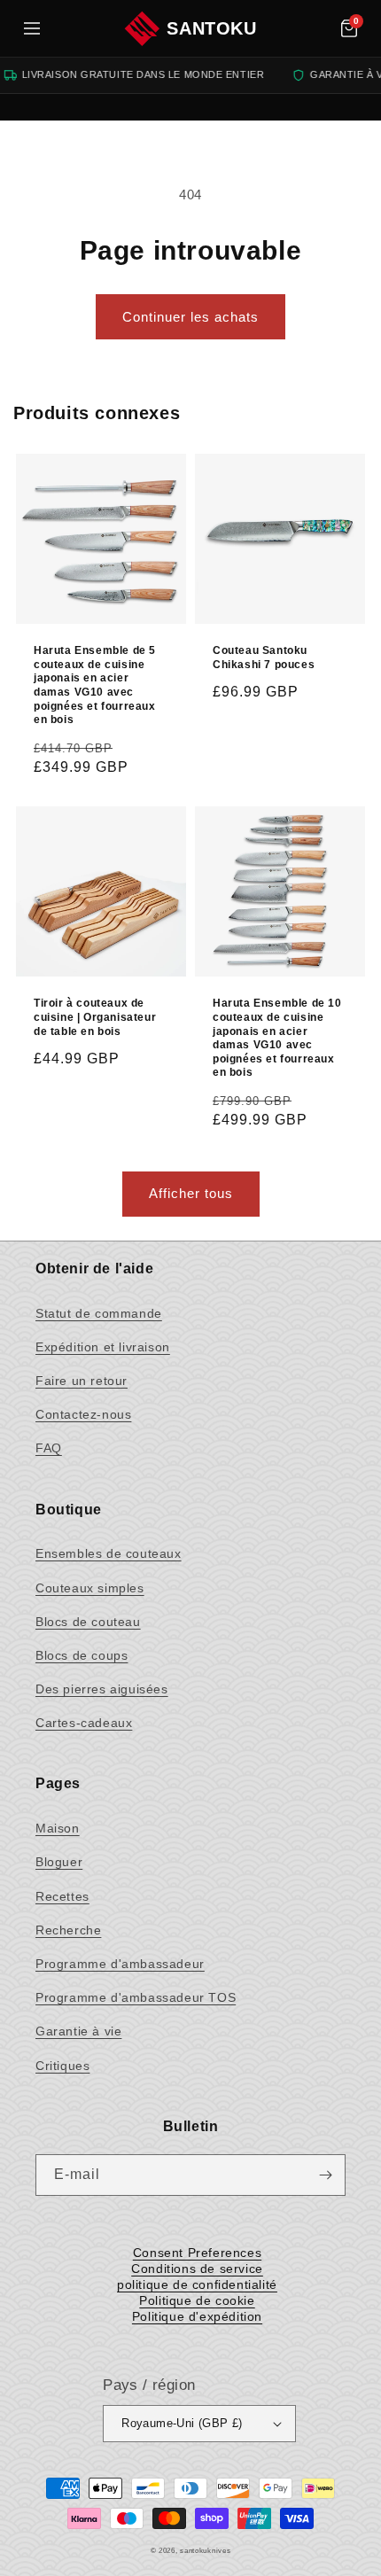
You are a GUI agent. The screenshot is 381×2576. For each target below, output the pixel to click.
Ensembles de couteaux (109, 1553)
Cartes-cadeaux (84, 1723)
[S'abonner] (325, 2175)
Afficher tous (191, 1193)
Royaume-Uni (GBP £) (182, 2423)
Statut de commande (99, 1313)
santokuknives (205, 2550)
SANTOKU (211, 28)
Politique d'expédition (197, 2316)
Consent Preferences (197, 2253)
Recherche (68, 1930)
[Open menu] (32, 28)
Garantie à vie (78, 2031)
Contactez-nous (83, 1414)
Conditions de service (197, 2269)
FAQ (49, 1448)
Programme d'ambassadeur (120, 1964)
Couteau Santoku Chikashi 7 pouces (264, 658)
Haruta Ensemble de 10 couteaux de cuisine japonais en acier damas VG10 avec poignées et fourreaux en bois (277, 1038)
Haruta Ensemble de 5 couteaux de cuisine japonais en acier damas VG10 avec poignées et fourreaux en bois (95, 685)
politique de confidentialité (197, 2284)
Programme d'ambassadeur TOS (136, 1997)
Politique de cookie (197, 2300)
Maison (58, 1828)
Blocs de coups (82, 1655)
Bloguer (59, 1862)
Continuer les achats (190, 317)
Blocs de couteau (88, 1622)
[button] (349, 28)
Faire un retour (82, 1381)
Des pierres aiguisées (102, 1689)
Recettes (62, 1896)
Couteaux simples (90, 1588)
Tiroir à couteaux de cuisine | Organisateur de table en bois (95, 1017)
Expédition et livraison (103, 1347)
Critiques (62, 2066)
